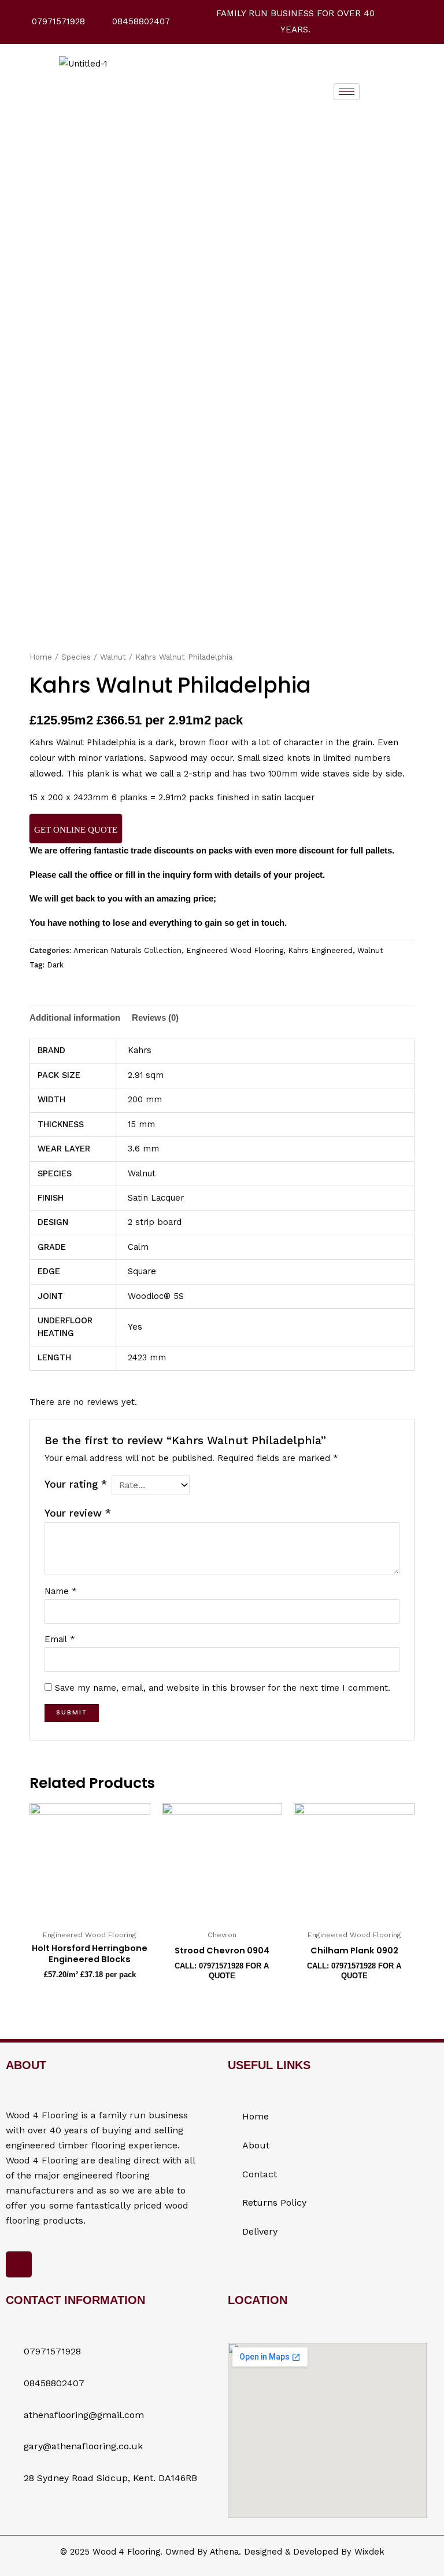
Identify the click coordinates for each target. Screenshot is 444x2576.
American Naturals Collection (127, 950)
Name (61, 1591)
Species (76, 657)
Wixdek (369, 2552)
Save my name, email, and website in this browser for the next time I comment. (223, 1688)
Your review (78, 1513)
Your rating (76, 1484)
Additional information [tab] (75, 1018)
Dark (55, 965)
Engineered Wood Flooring (235, 950)
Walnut (113, 657)
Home (41, 657)
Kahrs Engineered (320, 950)
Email (60, 1639)
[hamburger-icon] (347, 92)
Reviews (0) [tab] (155, 1018)
